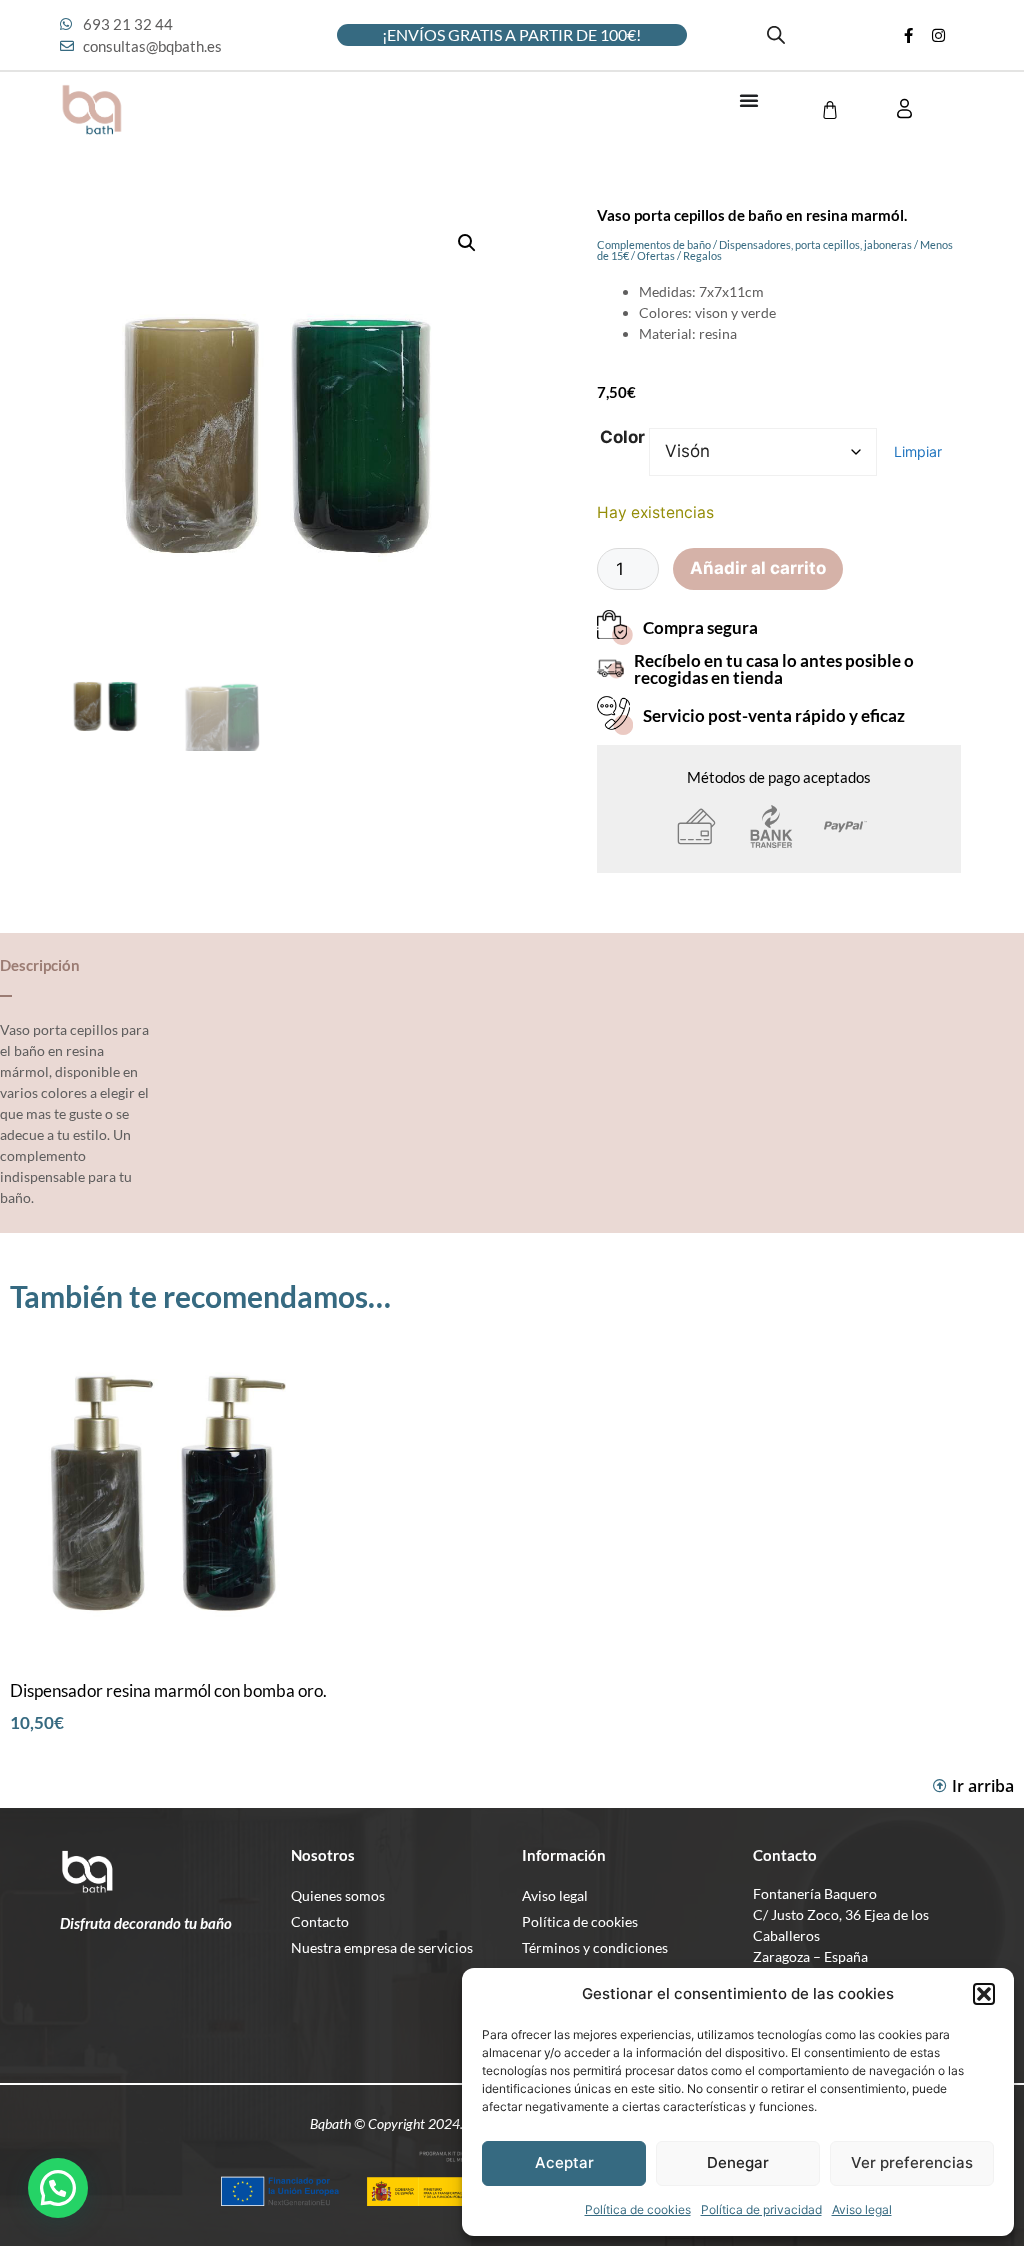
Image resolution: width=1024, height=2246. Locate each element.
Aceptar (564, 2162)
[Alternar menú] (749, 100)
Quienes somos (338, 1895)
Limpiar (918, 451)
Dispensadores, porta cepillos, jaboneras (815, 244)
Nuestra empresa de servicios (382, 1947)
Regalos (702, 255)
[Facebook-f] (909, 35)
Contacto (320, 1921)
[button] (984, 1994)
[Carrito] (830, 110)
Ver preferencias (912, 2162)
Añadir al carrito (758, 568)
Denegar (738, 2162)
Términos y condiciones (595, 1947)
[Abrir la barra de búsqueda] (776, 35)
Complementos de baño (654, 244)
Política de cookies (638, 2209)
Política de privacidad (761, 2209)
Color (622, 437)
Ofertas (656, 255)
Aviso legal (862, 2209)
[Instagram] (939, 35)
